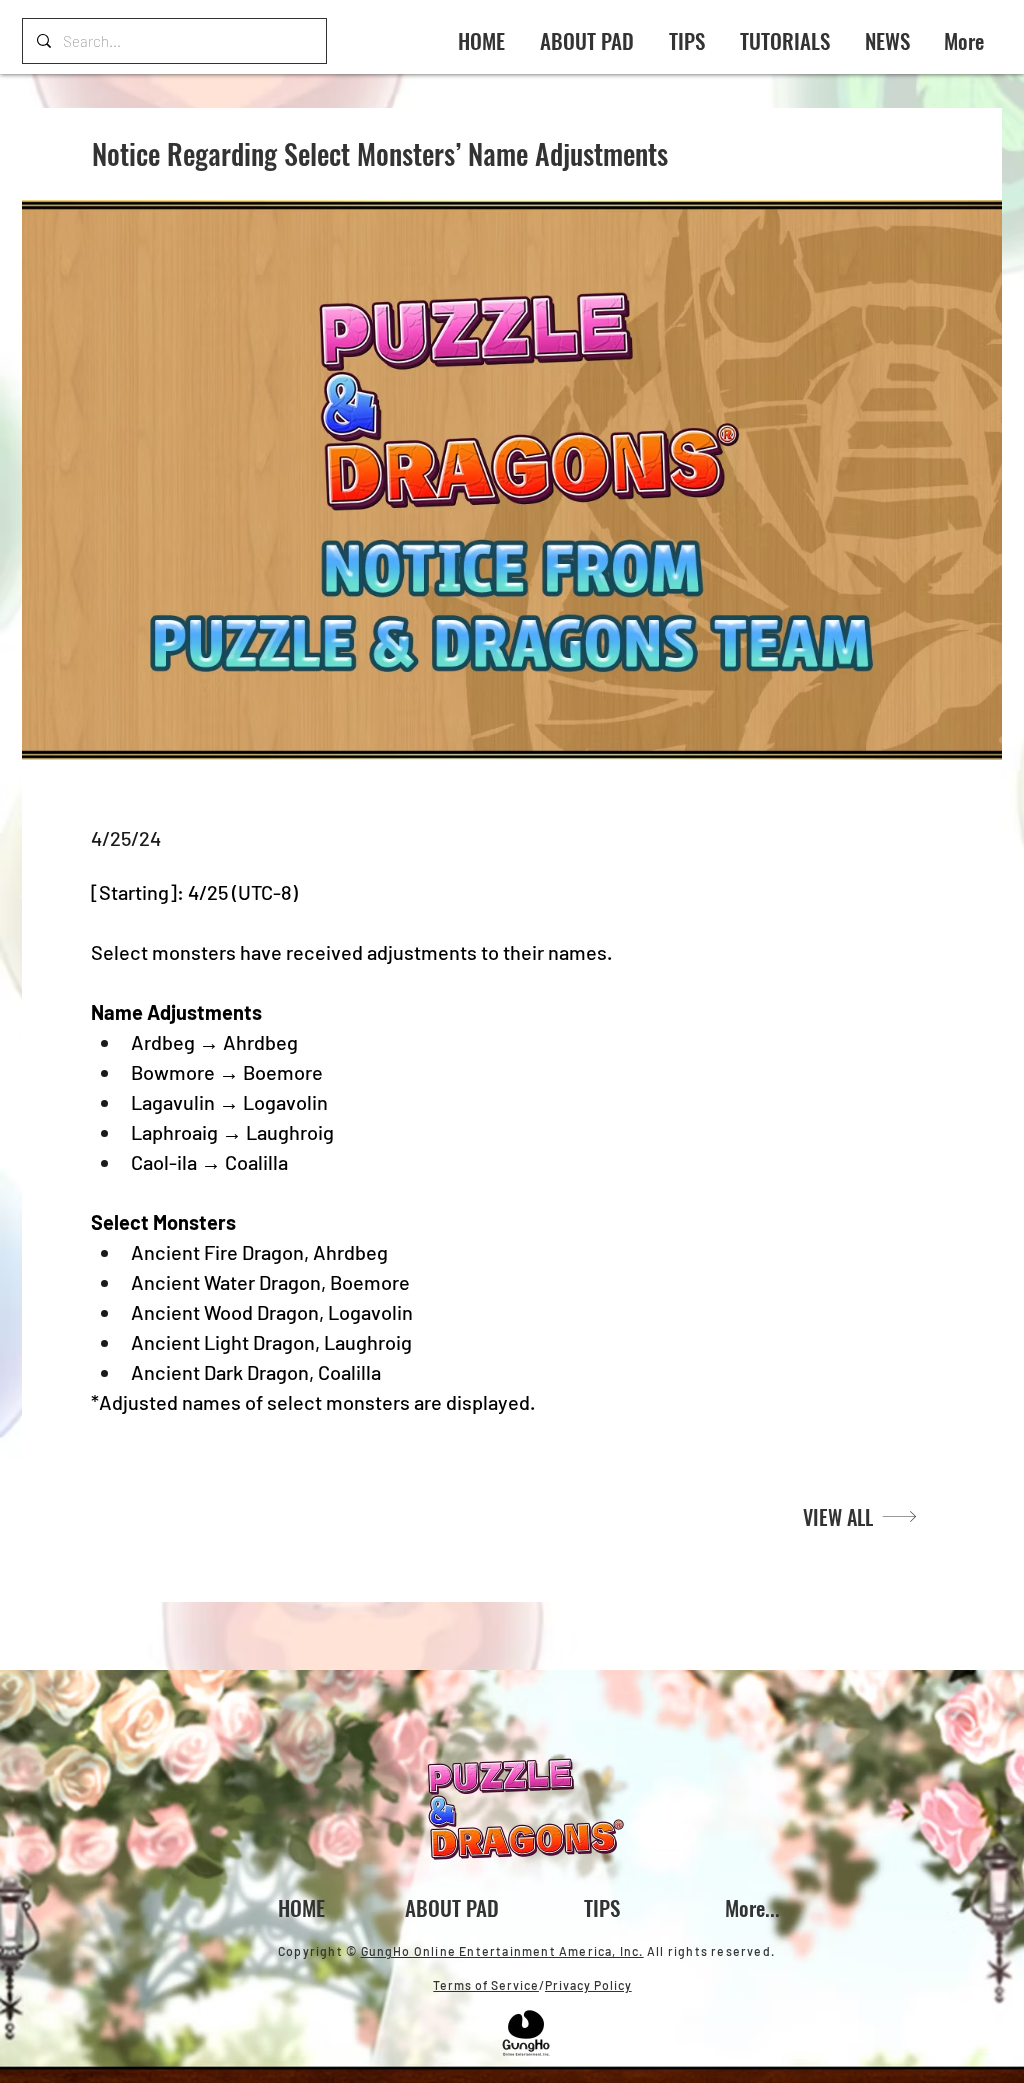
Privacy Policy (588, 1985)
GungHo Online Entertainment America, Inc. (502, 1951)
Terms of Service (486, 1985)
